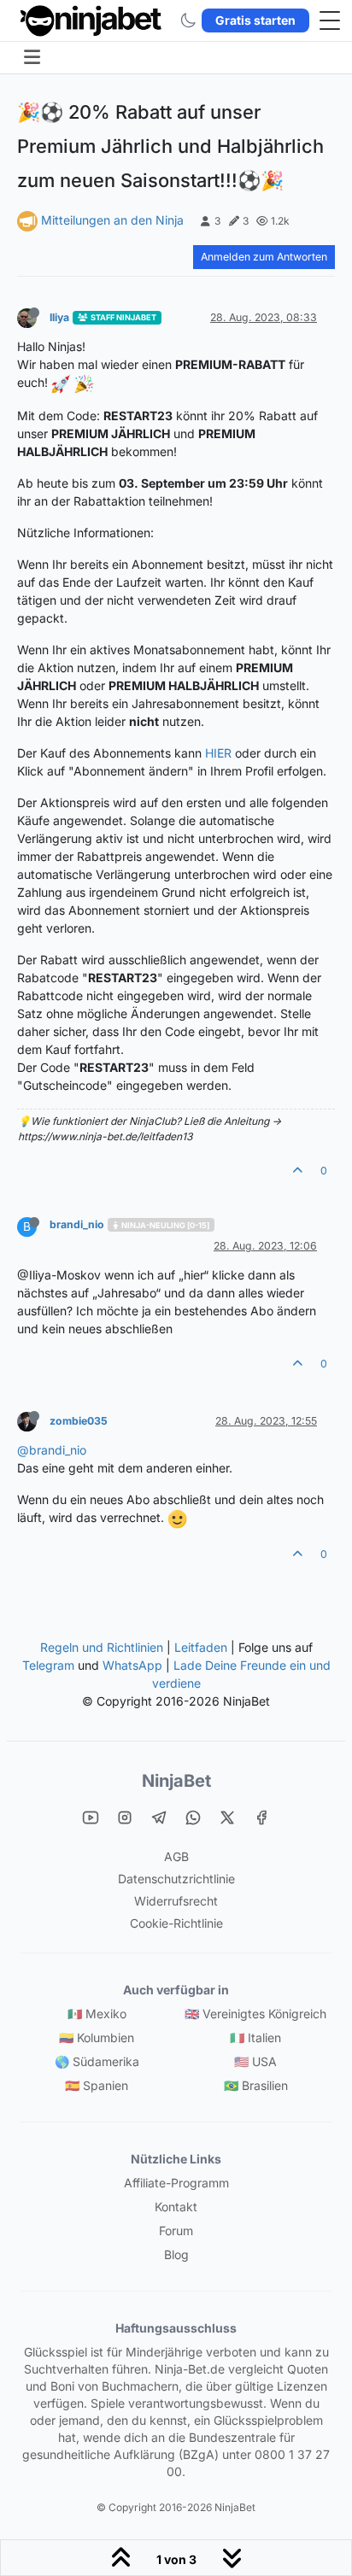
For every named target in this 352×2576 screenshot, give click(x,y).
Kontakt (176, 2207)
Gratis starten (255, 20)
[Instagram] (125, 1817)
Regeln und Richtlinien (102, 1647)
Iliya (59, 317)
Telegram (48, 1665)
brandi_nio (77, 1224)
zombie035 (79, 1421)
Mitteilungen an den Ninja (112, 220)
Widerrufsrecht (176, 1901)
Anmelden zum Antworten (264, 257)
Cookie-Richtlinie (176, 1923)
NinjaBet (176, 1781)
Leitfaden (201, 1647)
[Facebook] (261, 1817)
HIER (218, 753)
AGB (176, 1856)
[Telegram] (159, 1817)
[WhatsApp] (193, 1817)
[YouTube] (91, 1817)
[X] (227, 1817)
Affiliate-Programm (176, 2183)
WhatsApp (132, 1665)
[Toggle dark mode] (188, 20)
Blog (176, 2254)
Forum (176, 2231)
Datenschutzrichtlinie (176, 1879)
